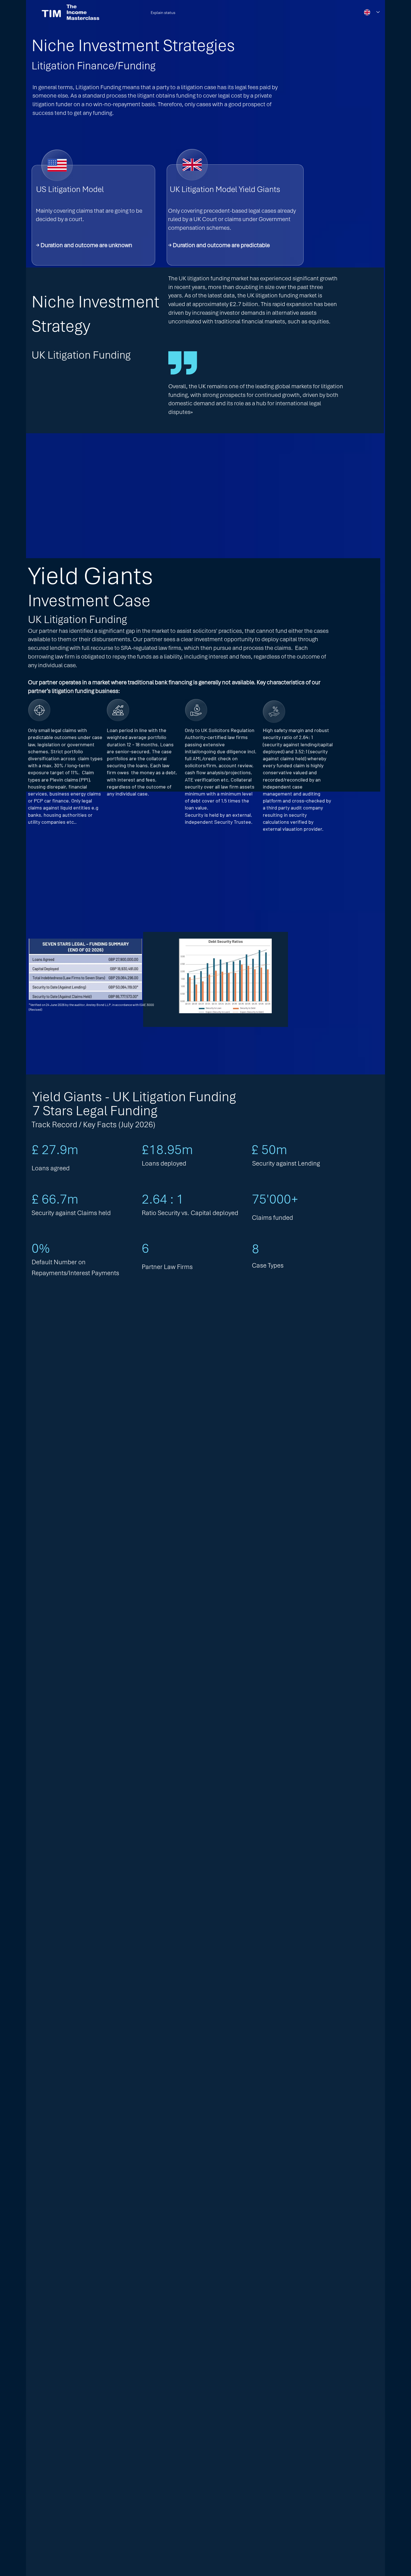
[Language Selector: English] (372, 12)
